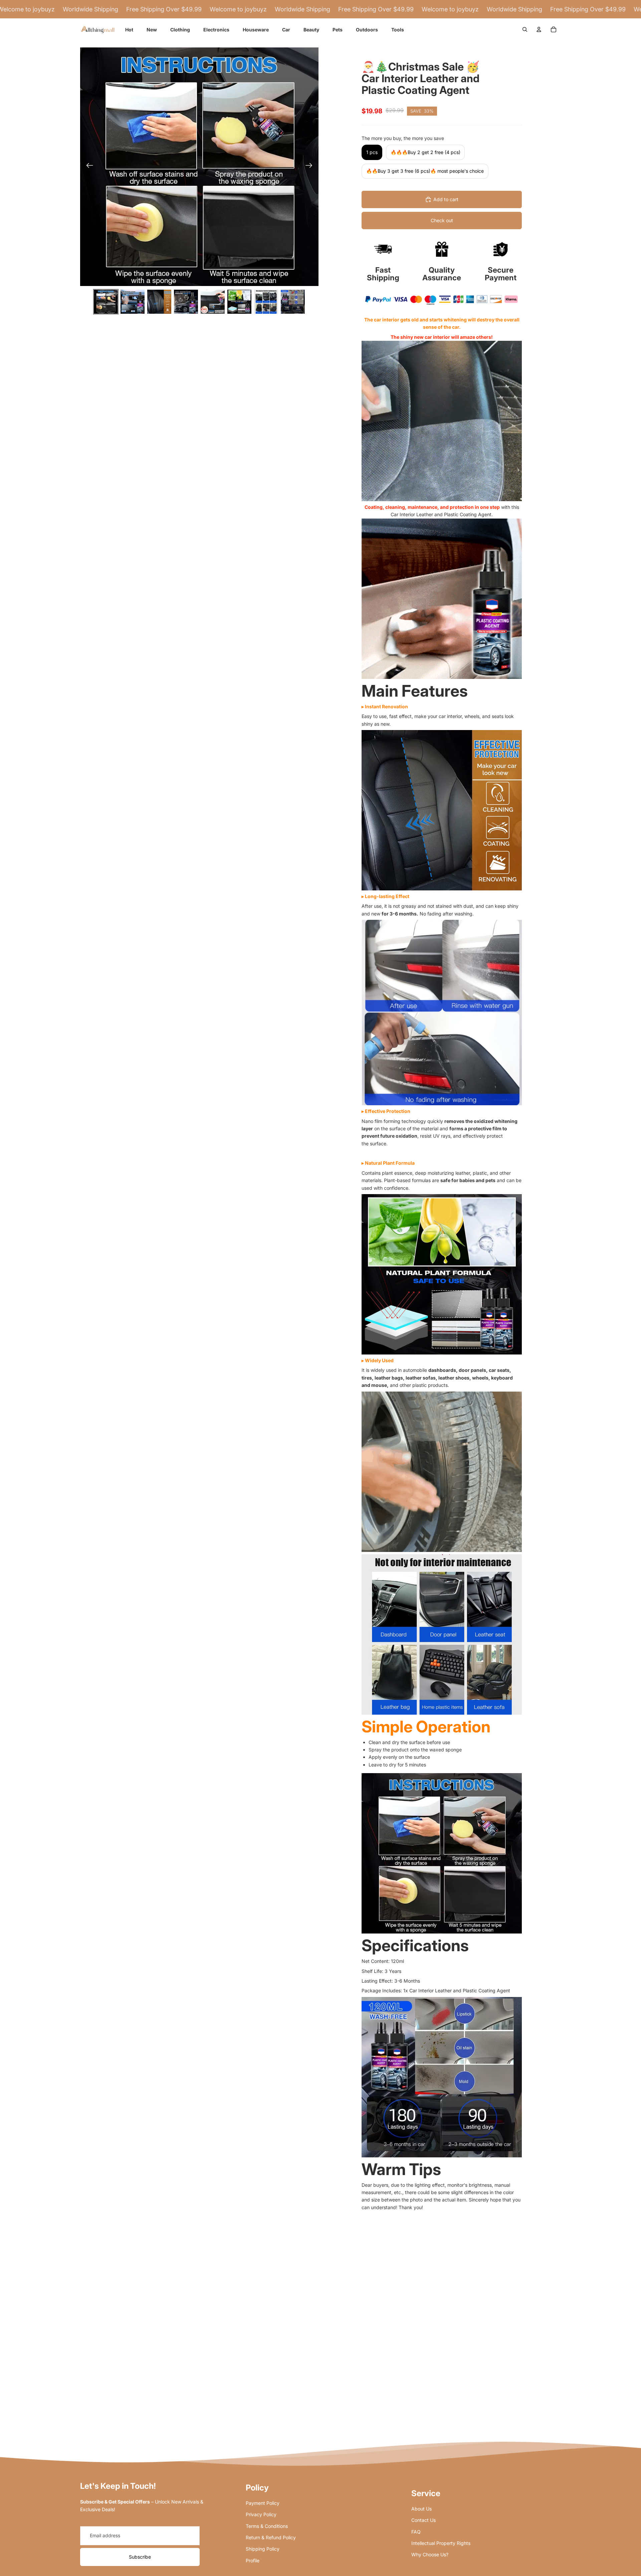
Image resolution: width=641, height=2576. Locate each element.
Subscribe (140, 2557)
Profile (253, 2560)
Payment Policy (263, 2503)
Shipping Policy (263, 2549)
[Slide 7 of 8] (266, 302)
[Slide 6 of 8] (239, 302)
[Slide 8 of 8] (293, 302)
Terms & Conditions (267, 2526)
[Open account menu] (539, 29)
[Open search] (525, 29)
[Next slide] (311, 167)
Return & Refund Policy (271, 2537)
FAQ (416, 2532)
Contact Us (423, 2520)
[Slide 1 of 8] (106, 302)
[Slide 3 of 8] (159, 302)
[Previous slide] (88, 167)
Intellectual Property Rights (441, 2543)
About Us (421, 2509)
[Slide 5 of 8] (213, 302)
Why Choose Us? (430, 2554)
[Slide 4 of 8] (186, 302)
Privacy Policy (261, 2514)
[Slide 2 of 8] (133, 302)
